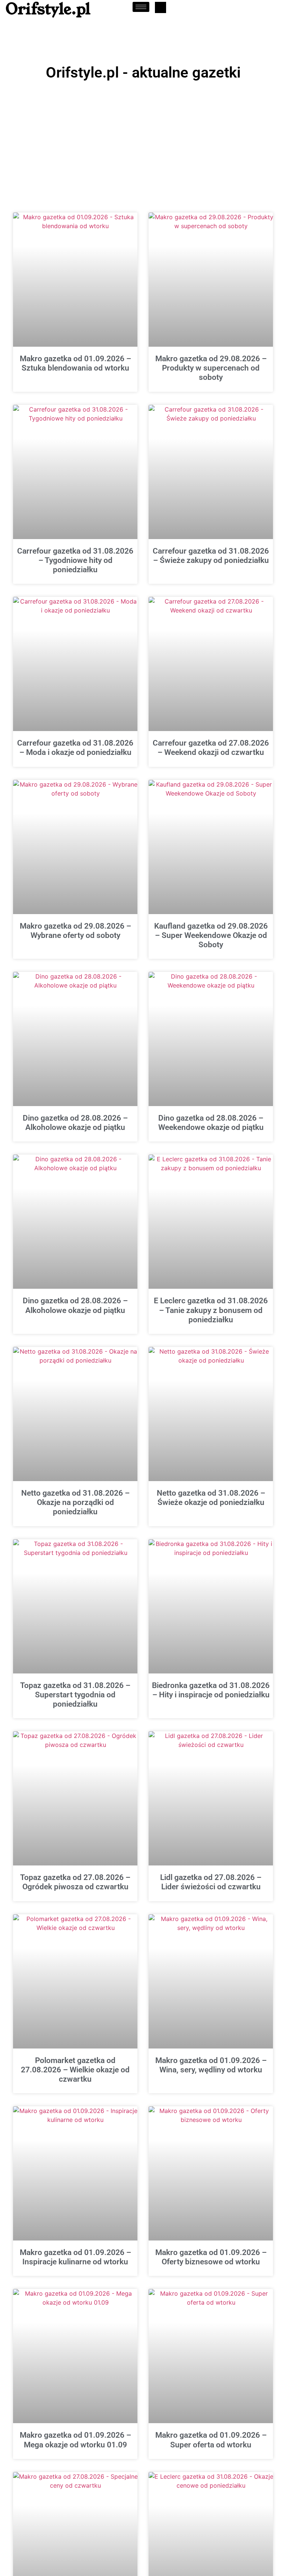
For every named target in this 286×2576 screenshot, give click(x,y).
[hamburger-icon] (141, 7)
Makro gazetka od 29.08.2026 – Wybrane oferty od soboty (75, 931)
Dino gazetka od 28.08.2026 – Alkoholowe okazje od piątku (75, 1123)
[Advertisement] (143, 140)
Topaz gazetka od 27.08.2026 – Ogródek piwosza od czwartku (75, 1882)
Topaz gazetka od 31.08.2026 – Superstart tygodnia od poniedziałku (75, 1695)
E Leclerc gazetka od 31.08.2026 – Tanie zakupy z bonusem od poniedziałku (211, 1310)
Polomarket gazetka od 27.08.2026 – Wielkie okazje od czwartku (75, 2070)
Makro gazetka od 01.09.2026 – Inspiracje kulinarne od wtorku (75, 2257)
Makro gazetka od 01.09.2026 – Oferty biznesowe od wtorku (211, 2257)
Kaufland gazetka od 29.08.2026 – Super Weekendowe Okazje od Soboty (211, 935)
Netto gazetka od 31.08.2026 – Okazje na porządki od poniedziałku (75, 1502)
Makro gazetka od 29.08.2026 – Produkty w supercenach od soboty (211, 368)
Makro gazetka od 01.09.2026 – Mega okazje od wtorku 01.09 (75, 2440)
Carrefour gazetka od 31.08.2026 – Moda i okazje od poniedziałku (75, 748)
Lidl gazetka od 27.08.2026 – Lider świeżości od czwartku (211, 1882)
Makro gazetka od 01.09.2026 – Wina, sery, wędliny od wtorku (211, 2065)
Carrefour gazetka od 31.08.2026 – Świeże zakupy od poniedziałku (211, 556)
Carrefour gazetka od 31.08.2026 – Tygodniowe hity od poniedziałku (75, 560)
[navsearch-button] (161, 7)
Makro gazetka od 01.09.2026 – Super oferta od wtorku (211, 2440)
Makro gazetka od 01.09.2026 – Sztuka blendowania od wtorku (75, 363)
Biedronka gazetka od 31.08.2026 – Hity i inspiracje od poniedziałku (211, 1690)
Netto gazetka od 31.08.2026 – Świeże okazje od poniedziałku (211, 1498)
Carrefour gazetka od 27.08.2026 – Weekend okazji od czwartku (211, 748)
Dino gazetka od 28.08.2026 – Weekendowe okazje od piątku (211, 1123)
